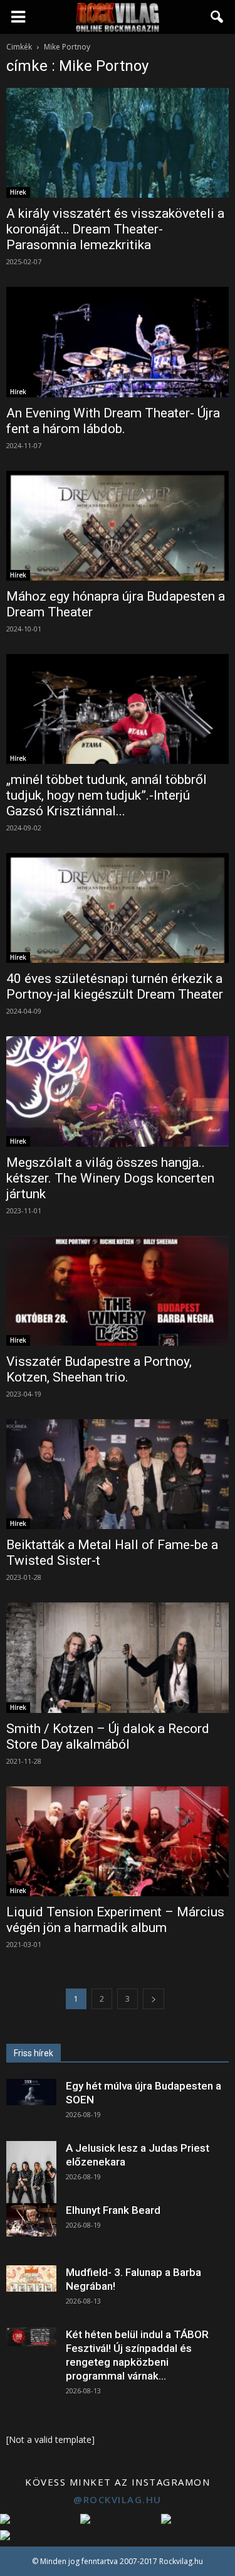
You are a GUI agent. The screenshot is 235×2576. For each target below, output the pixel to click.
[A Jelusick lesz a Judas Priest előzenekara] (31, 2172)
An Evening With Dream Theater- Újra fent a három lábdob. (113, 421)
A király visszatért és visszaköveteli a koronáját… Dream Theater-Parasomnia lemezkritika (115, 229)
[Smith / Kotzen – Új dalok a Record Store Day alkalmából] (118, 1657)
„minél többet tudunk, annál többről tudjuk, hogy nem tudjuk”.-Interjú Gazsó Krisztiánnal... (107, 795)
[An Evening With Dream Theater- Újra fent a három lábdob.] (118, 342)
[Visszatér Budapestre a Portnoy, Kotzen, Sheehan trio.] (118, 1291)
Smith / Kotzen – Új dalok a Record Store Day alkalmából (108, 1736)
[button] (217, 17)
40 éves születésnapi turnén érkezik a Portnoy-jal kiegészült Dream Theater (115, 986)
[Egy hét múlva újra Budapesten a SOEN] (31, 2092)
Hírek (18, 192)
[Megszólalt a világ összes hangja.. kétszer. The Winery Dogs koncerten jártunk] (118, 1091)
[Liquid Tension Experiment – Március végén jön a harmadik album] (118, 1841)
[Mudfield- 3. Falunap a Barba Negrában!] (31, 2278)
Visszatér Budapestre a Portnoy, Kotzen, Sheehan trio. (99, 1369)
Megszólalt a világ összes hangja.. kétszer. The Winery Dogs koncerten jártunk (110, 1178)
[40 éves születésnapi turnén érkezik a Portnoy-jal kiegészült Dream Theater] (118, 908)
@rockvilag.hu (118, 2499)
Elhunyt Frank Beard (113, 2210)
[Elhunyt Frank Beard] (31, 2220)
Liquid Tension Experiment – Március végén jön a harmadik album (115, 1920)
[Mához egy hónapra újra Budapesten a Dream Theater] (118, 526)
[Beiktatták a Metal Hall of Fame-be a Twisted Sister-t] (118, 1474)
